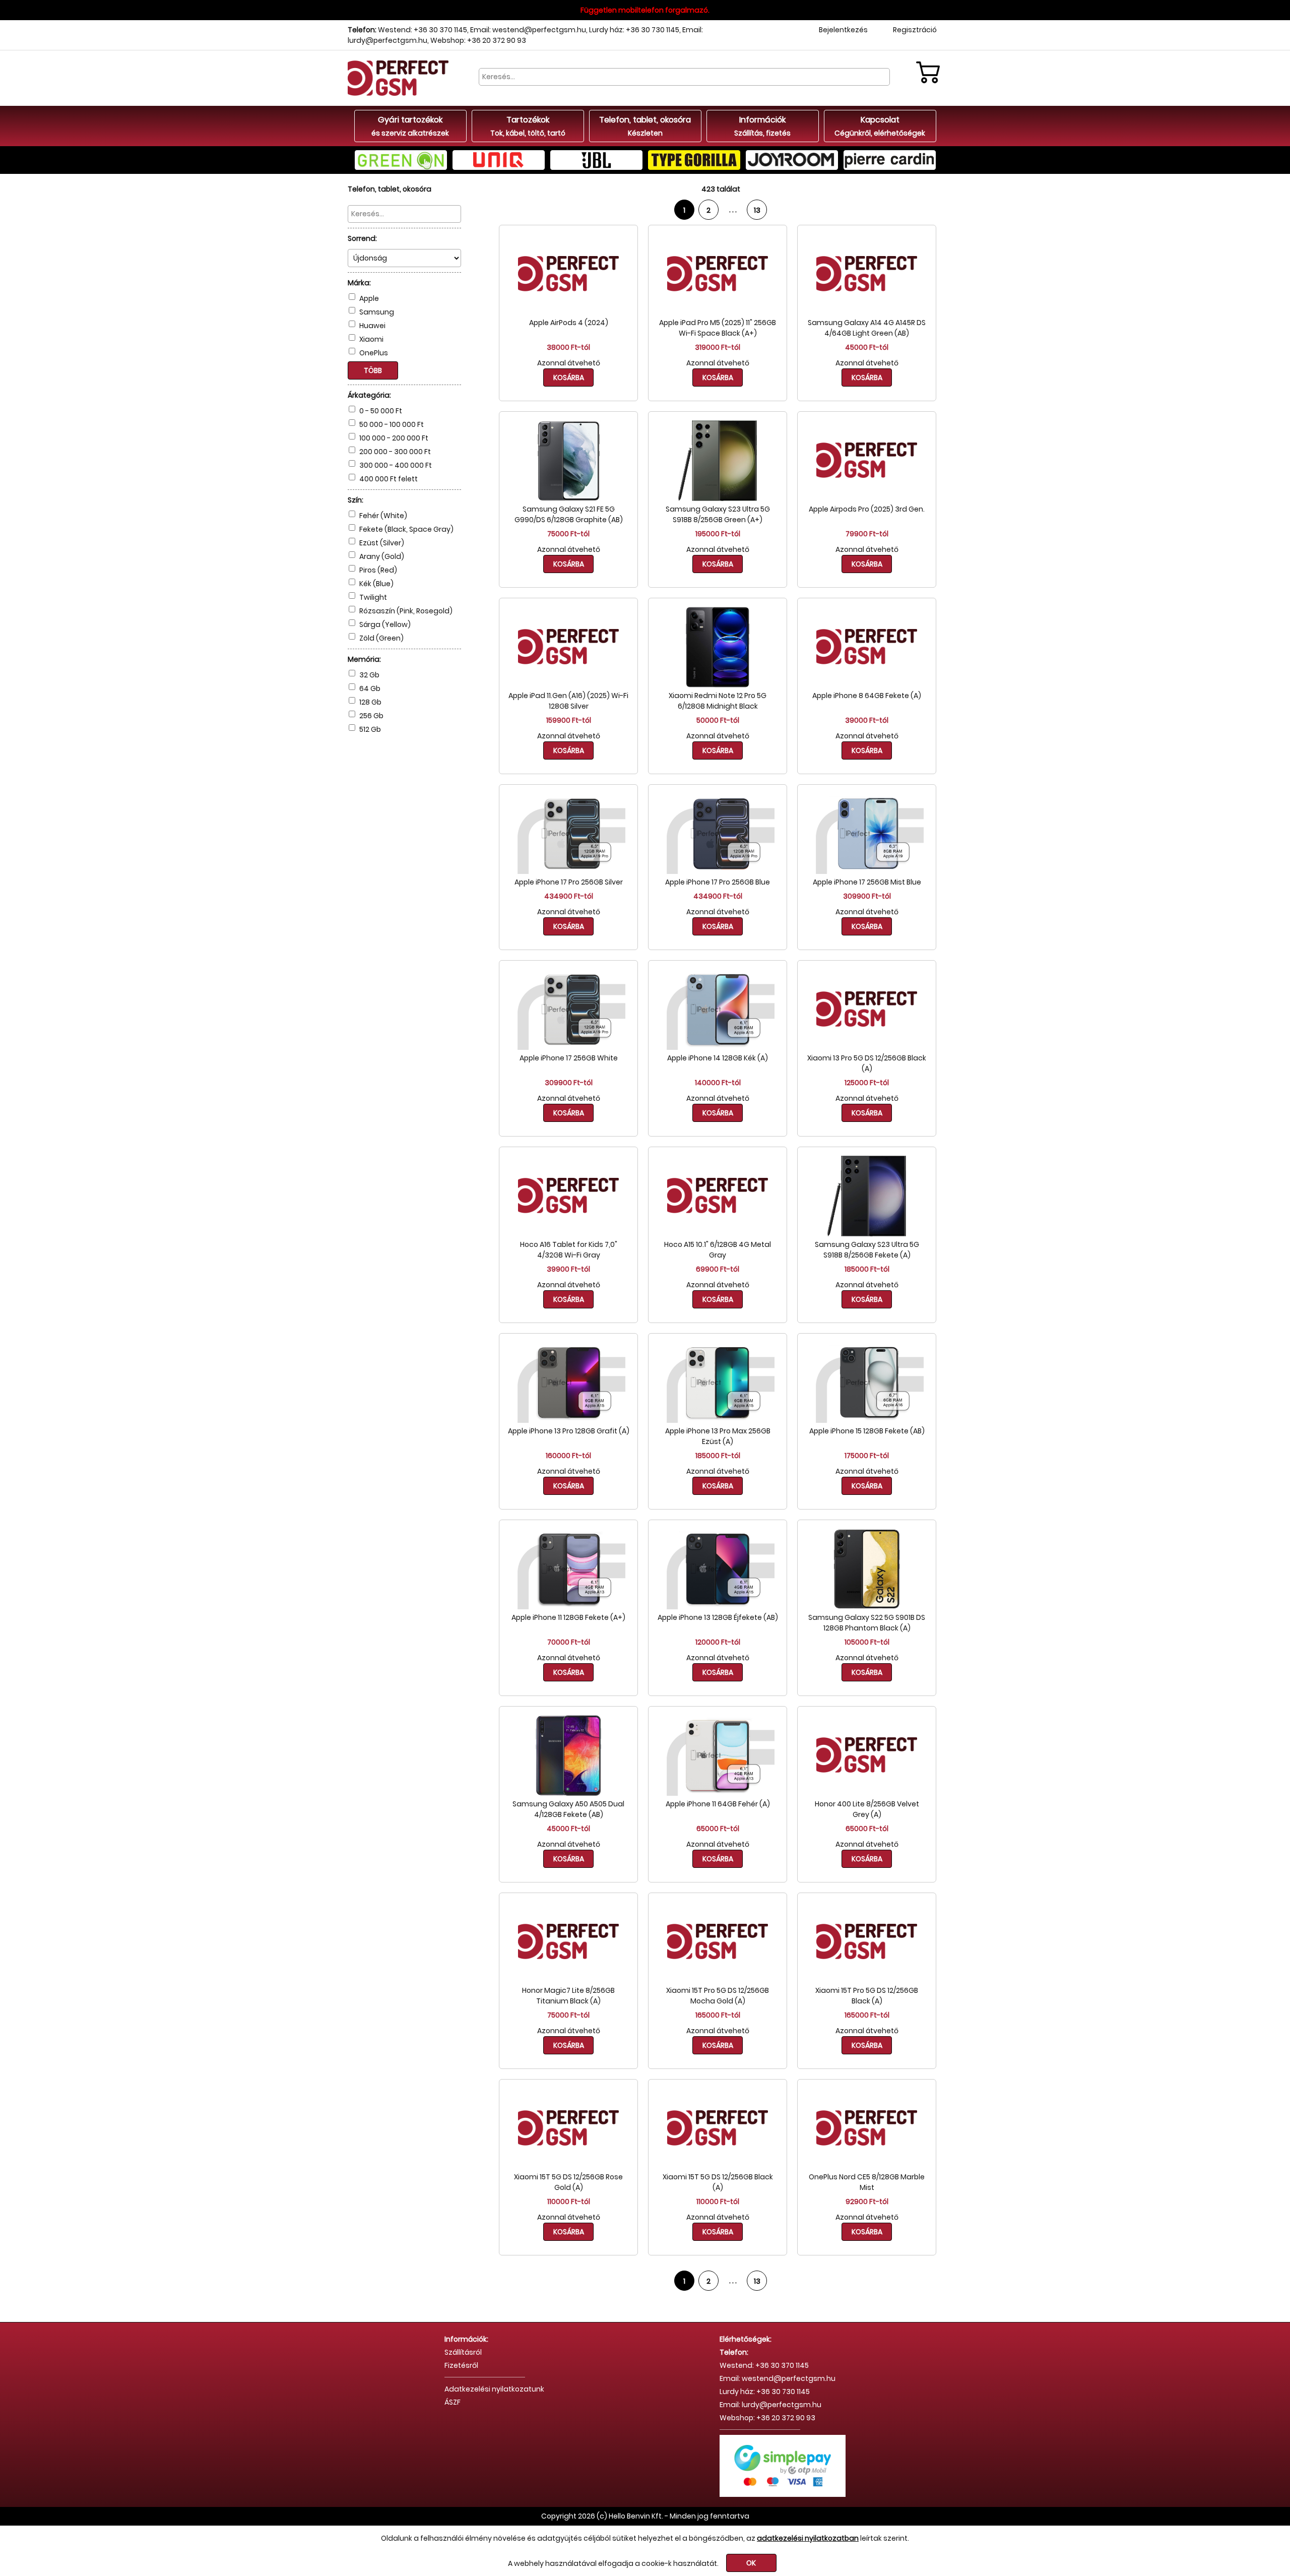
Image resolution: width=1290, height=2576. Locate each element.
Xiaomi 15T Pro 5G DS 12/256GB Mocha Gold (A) (718, 1996)
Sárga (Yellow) (385, 624)
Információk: (466, 2339)
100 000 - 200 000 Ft (394, 438)
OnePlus (374, 353)
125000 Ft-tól (867, 1083)
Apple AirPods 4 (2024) (569, 323)
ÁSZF (453, 2402)
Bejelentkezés (843, 30)
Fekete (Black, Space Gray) (406, 529)
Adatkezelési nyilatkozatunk (494, 2389)
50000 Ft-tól (718, 720)
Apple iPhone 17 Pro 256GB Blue (718, 882)
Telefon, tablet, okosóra (645, 126)
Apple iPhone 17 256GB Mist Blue (867, 882)
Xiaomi (371, 339)
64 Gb (370, 688)
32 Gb (369, 675)
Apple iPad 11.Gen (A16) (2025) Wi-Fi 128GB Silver (568, 701)
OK (751, 2563)
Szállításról (463, 2352)
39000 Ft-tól (867, 720)
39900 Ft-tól (568, 1269)
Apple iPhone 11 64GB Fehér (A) (718, 1804)
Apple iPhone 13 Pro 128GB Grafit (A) (569, 1431)
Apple (369, 298)
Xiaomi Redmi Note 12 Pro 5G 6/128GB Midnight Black (718, 701)
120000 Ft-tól (718, 1642)
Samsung (377, 312)
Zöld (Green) (381, 638)
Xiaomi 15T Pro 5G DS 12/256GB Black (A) (867, 1996)
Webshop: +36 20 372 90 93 (478, 40)
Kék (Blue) (376, 584)
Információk (762, 126)
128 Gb (370, 702)
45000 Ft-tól (867, 347)
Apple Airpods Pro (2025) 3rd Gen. (867, 509)
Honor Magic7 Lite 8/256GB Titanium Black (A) (568, 1996)
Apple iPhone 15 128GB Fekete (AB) (867, 1431)
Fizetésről (461, 2365)
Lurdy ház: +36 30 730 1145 (634, 30)
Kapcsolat (880, 126)
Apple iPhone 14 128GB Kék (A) (718, 1058)
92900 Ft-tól (867, 2202)
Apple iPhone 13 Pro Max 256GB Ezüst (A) (718, 1436)
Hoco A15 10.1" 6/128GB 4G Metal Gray (718, 1250)
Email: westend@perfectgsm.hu (528, 30)
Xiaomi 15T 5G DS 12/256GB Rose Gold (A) (568, 2182)
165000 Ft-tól (718, 2015)
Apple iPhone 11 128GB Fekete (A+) (568, 1617)
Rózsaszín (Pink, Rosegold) (406, 611)
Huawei (372, 326)
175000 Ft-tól (867, 1456)
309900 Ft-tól (867, 896)
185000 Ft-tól (867, 1269)
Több (373, 370)
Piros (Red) (378, 570)
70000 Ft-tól (569, 1642)
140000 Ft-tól (718, 1083)
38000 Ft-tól (568, 347)
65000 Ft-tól (718, 1829)
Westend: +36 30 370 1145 (423, 30)
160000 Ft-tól (568, 1456)
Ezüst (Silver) (382, 543)
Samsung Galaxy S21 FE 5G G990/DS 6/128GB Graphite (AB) (569, 514)
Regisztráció (915, 30)
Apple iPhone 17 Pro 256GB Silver (569, 882)
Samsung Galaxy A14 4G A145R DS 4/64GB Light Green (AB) (867, 328)
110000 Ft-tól (569, 2202)
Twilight (373, 597)
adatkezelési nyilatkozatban (808, 2538)
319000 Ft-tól (718, 347)
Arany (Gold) (382, 556)
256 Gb (371, 716)
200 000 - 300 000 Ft (395, 452)
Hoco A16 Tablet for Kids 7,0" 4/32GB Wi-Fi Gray (569, 1250)
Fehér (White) (383, 516)
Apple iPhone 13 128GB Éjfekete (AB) (718, 1617)
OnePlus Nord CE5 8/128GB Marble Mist (867, 2182)
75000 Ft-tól (568, 534)
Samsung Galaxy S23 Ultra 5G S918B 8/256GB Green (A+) (718, 514)
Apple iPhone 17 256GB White (569, 1058)
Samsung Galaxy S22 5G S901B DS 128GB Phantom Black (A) (867, 1623)
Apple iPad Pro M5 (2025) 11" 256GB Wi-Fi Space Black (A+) (718, 328)
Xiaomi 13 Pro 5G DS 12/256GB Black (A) (867, 1063)
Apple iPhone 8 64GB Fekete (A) (867, 696)
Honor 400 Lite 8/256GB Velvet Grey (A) (867, 1809)
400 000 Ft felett (389, 479)
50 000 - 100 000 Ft (392, 424)
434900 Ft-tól (569, 896)
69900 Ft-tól (718, 1269)
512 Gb (370, 729)
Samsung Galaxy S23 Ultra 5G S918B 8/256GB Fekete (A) (867, 1250)
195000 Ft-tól (718, 534)
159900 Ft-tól (569, 720)
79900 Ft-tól (867, 534)
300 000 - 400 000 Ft (396, 465)
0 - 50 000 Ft (381, 411)
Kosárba (569, 378)
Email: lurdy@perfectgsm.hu (770, 2405)
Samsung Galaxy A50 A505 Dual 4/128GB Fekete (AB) (568, 1809)
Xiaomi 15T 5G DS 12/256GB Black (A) (718, 2182)
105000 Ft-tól (867, 1642)
